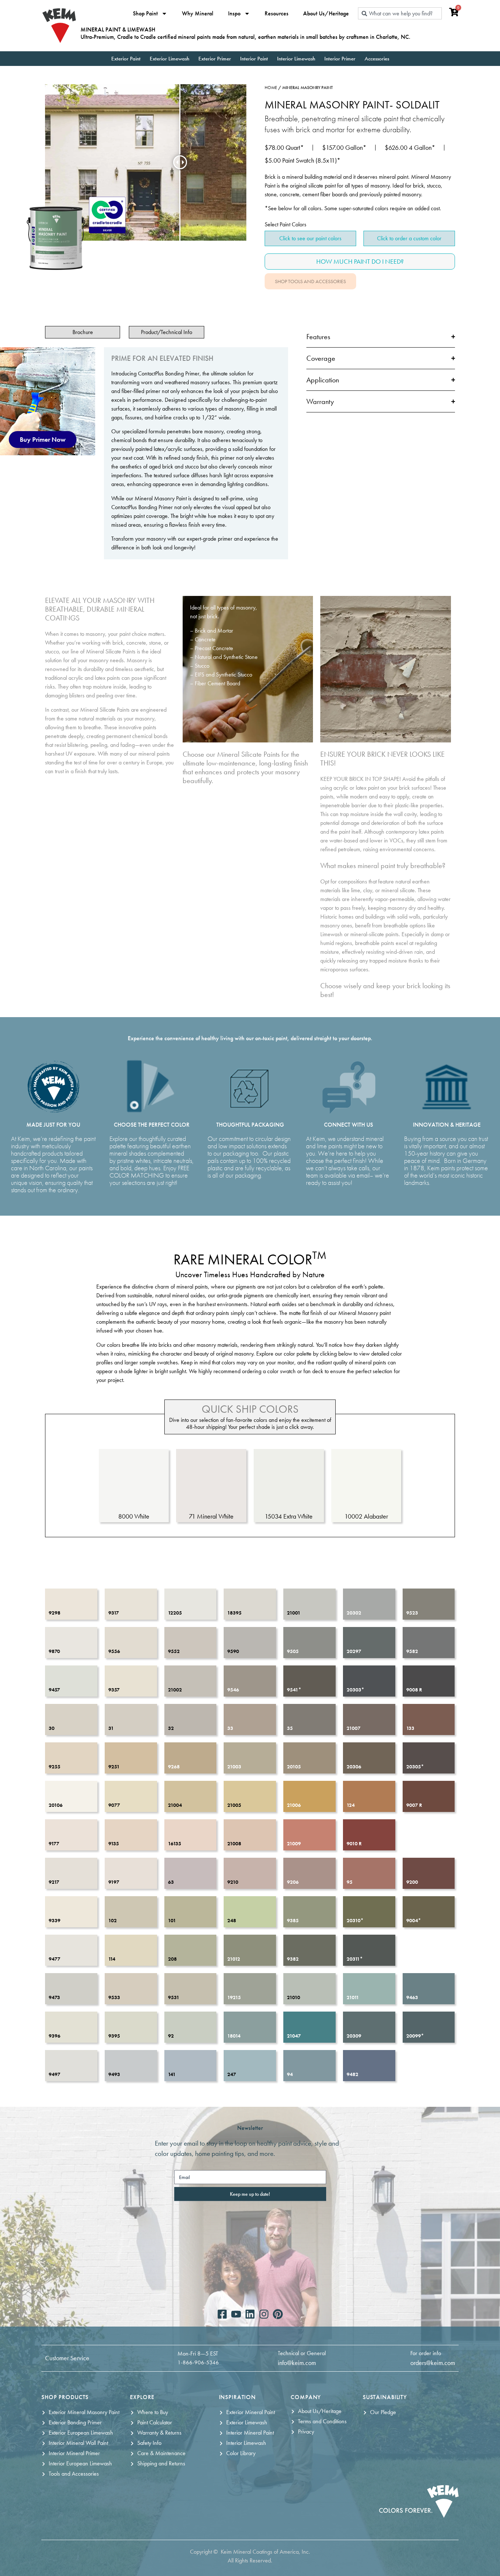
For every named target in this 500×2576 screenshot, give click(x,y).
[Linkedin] (250, 2314)
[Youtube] (236, 2314)
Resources (277, 14)
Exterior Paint (126, 59)
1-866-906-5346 (198, 2362)
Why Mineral (198, 14)
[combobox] (400, 13)
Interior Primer (340, 59)
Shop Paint (145, 14)
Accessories (377, 59)
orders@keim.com (433, 2363)
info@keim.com (297, 2363)
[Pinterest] (278, 2314)
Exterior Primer (215, 59)
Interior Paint (254, 59)
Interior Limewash (296, 59)
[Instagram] (264, 2314)
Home (271, 88)
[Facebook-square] (222, 2314)
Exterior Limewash (169, 59)
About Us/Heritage (326, 14)
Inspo (234, 14)
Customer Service (67, 2358)
